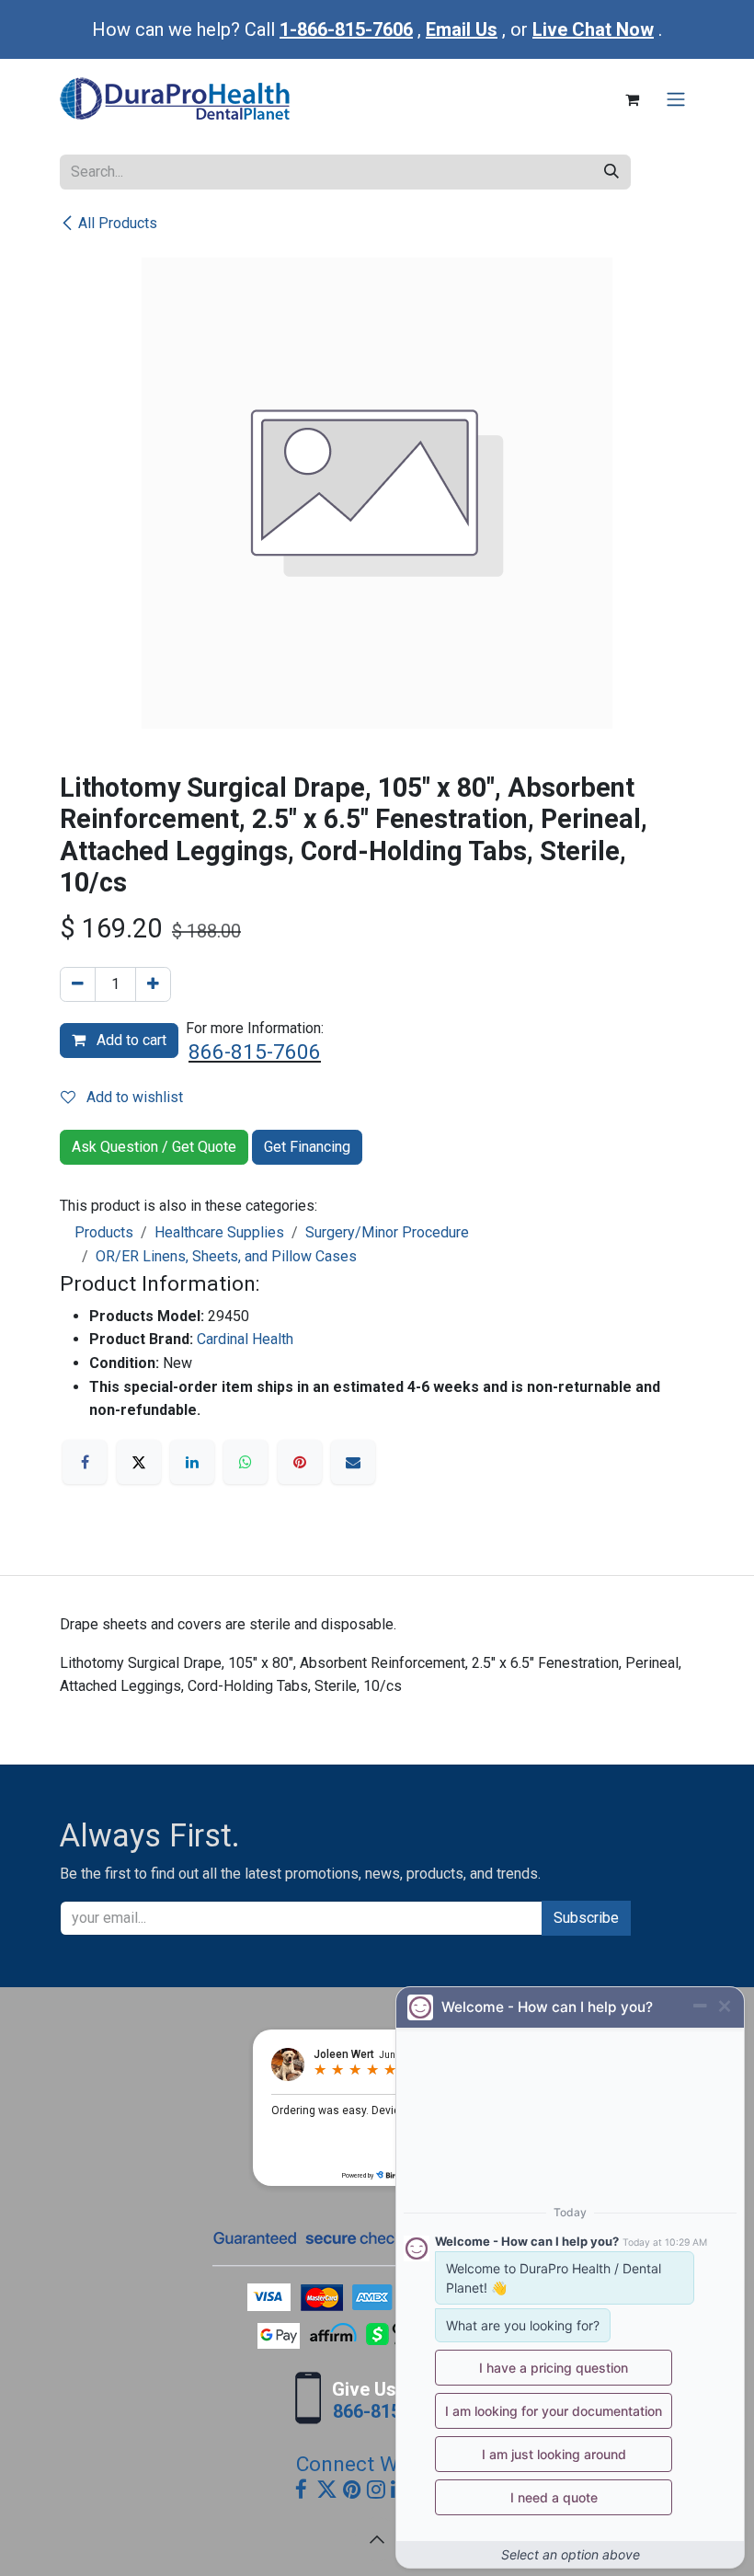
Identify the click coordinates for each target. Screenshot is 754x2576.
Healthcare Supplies (219, 1232)
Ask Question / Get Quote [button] (154, 1147)
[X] (139, 1462)
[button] (377, 2539)
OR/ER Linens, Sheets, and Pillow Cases (226, 1256)
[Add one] (153, 984)
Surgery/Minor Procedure (387, 1232)
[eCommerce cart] (632, 99)
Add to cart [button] (130, 1040)
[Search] (611, 172)
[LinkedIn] (192, 1462)
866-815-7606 (255, 1052)
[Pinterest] (300, 1462)
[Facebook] (85, 1462)
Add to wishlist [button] (133, 1097)
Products (104, 1232)
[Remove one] (78, 984)
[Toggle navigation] (676, 100)
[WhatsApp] (246, 1462)
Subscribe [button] (586, 1918)
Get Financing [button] (307, 1147)
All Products (118, 223)
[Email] (353, 1462)
